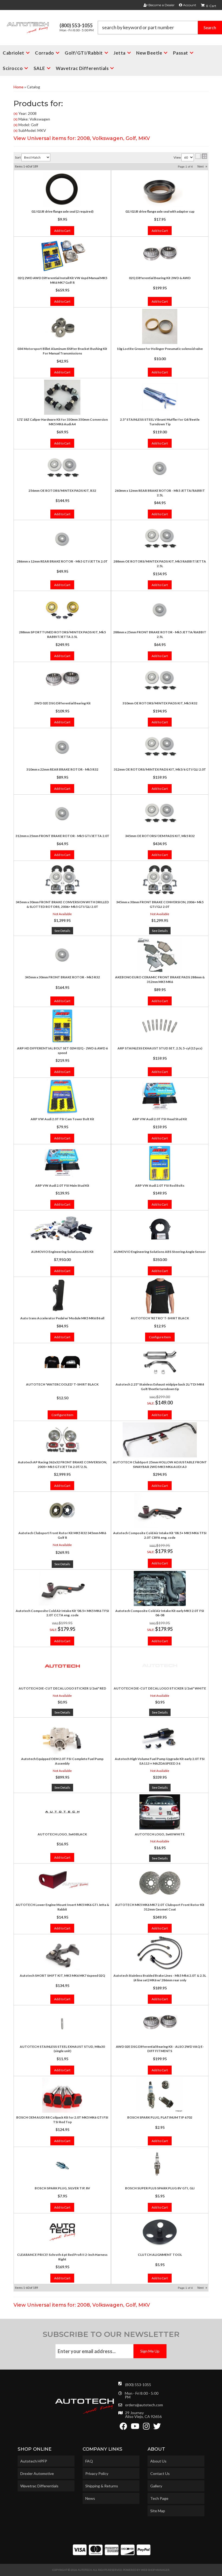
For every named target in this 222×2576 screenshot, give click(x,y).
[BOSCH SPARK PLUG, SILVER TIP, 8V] (62, 2166)
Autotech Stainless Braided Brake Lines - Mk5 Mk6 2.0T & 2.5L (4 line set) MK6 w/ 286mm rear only (160, 1978)
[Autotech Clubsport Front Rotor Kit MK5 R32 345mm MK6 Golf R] (62, 1511)
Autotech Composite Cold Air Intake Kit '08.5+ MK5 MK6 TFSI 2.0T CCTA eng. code (62, 1613)
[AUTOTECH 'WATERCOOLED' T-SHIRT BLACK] (62, 1362)
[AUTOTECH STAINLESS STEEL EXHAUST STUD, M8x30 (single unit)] (62, 2024)
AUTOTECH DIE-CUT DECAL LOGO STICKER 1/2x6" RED (62, 1688)
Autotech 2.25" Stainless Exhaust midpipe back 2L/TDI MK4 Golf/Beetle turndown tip (160, 1387)
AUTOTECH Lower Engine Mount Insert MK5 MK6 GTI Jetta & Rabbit (62, 1907)
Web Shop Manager (155, 2570)
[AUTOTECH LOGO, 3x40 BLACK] (62, 1812)
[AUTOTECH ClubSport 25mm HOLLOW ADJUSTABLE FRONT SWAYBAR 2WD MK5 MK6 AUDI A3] (160, 1440)
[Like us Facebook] (123, 2428)
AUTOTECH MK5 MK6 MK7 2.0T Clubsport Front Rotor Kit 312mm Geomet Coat (160, 1907)
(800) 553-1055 (138, 2385)
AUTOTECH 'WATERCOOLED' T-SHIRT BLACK (62, 1384)
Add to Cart (62, 1271)
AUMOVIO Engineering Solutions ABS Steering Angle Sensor (160, 1252)
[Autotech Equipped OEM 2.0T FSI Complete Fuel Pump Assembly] (62, 1737)
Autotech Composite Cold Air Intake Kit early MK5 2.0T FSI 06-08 (160, 1613)
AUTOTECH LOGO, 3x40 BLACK (62, 1834)
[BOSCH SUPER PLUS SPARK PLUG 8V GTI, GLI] (160, 2166)
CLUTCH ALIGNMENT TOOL (160, 2255)
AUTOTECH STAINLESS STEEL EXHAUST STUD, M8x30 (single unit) (62, 2049)
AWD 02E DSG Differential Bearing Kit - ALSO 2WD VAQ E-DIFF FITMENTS (160, 2049)
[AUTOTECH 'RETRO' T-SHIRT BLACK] (160, 1296)
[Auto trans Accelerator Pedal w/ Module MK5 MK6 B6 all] (62, 1296)
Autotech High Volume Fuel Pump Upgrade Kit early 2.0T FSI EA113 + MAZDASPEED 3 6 (160, 1761)
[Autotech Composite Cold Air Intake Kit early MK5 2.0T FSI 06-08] (160, 1588)
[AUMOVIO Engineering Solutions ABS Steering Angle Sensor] (160, 1229)
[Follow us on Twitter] (157, 2428)
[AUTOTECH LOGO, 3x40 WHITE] (160, 1812)
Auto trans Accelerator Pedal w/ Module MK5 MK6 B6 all (62, 1318)
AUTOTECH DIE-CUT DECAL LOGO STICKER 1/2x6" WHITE (160, 1688)
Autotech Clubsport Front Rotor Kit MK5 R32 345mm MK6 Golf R (62, 1535)
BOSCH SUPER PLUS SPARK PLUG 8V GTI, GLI (160, 2188)
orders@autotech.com (144, 2405)
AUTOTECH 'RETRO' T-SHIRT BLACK (160, 1318)
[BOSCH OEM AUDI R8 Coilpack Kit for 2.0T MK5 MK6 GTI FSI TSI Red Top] (62, 2095)
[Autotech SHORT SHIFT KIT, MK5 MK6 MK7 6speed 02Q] (62, 1953)
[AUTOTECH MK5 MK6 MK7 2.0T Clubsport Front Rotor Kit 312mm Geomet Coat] (160, 1882)
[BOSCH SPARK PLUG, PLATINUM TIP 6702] (160, 2095)
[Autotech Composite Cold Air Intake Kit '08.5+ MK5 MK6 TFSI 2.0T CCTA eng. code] (62, 1588)
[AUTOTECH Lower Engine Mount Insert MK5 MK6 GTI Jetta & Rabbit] (62, 1882)
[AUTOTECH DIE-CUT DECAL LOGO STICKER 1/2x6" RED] (62, 1666)
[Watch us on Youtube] (135, 2428)
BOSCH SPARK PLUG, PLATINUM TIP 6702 (160, 2117)
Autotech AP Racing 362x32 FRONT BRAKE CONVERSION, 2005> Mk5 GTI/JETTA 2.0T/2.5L (62, 1464)
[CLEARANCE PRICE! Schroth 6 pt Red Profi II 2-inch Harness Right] (62, 2232)
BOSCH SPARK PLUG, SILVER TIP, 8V (62, 2188)
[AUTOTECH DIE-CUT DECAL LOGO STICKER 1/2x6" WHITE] (160, 1666)
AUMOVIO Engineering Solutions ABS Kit (62, 1252)
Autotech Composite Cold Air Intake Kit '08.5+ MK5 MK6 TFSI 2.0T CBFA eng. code (160, 1535)
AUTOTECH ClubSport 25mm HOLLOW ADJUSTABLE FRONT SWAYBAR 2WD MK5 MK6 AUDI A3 (160, 1464)
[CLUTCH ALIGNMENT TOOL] (160, 2232)
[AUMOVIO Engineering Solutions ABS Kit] (62, 1229)
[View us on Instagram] (146, 2428)
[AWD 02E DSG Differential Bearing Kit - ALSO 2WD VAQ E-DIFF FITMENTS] (160, 2024)
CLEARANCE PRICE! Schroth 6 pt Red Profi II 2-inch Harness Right (62, 2257)
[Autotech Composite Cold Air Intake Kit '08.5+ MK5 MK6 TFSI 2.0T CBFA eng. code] (160, 1511)
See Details (62, 1564)
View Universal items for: (82, 2305)
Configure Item (160, 1337)
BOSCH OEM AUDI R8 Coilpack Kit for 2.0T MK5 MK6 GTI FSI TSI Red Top (62, 2120)
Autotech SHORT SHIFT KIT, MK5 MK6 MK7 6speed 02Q (62, 1976)
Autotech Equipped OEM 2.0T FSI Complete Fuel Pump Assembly (62, 1761)
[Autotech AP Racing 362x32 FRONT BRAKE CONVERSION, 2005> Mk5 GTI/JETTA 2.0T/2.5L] (62, 1440)
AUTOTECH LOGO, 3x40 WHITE (160, 1834)
